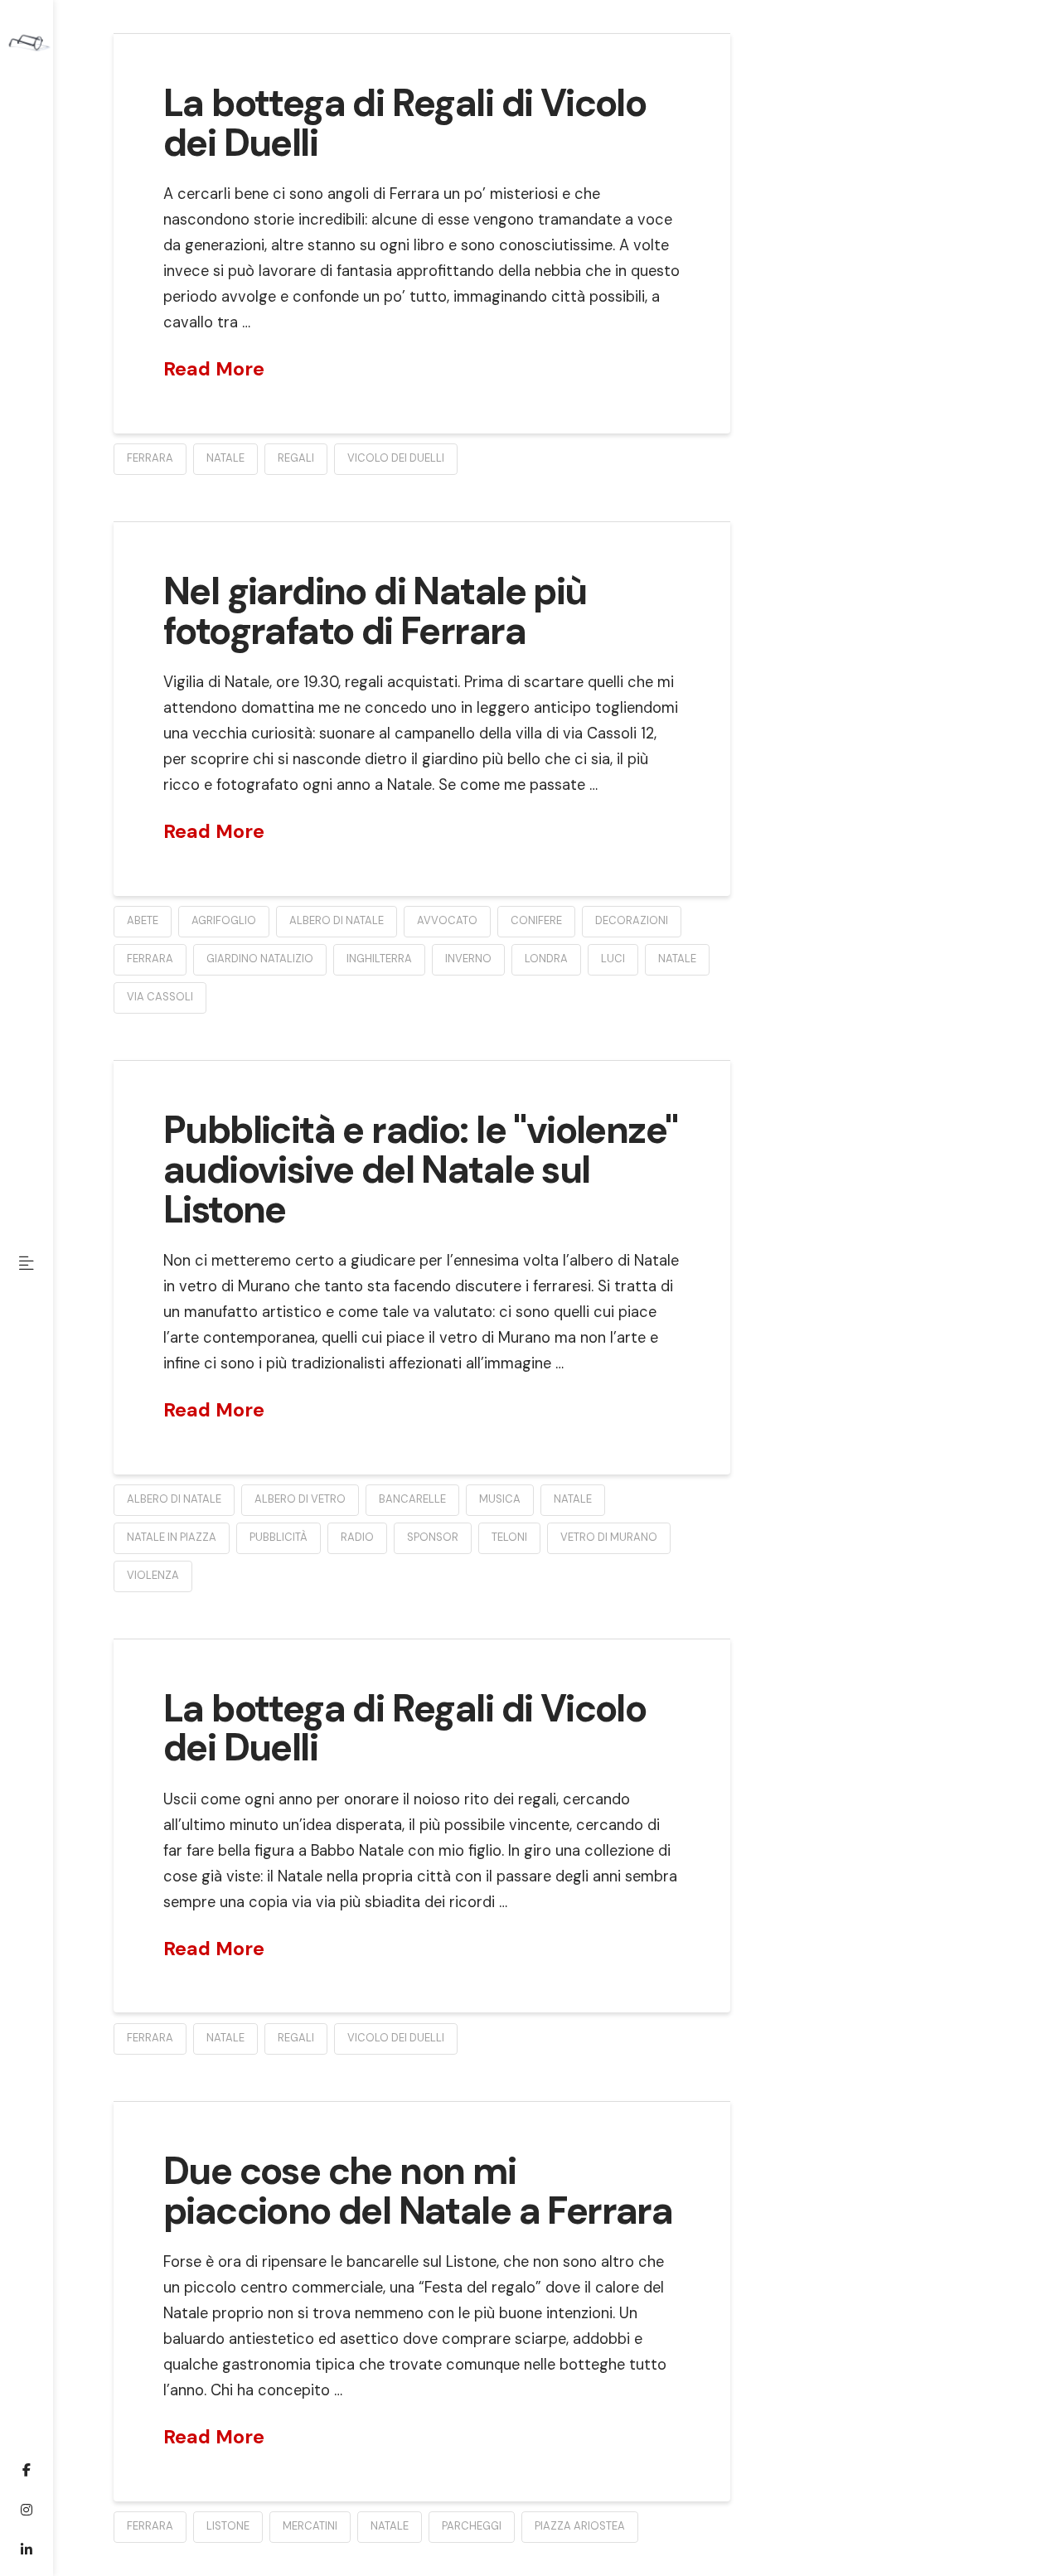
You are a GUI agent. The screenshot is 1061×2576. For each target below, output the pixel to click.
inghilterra (379, 959)
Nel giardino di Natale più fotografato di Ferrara (375, 611)
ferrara (150, 458)
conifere (536, 920)
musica (500, 1499)
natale (225, 458)
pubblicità (279, 1537)
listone (228, 2526)
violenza (153, 1575)
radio (357, 1537)
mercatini (310, 2526)
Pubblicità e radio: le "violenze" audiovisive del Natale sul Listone (420, 1170)
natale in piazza (172, 1537)
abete (143, 920)
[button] (27, 1263)
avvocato (447, 920)
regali (296, 458)
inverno (468, 959)
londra (546, 959)
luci (613, 959)
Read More (214, 369)
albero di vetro (300, 1499)
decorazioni (632, 920)
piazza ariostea (580, 2526)
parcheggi (472, 2526)
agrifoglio (224, 920)
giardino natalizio (260, 959)
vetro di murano (609, 1537)
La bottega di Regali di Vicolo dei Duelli (405, 123)
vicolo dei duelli (396, 458)
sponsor (433, 1537)
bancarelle (412, 1499)
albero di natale (337, 920)
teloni (509, 1537)
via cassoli (160, 997)
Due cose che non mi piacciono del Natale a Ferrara (418, 2191)
